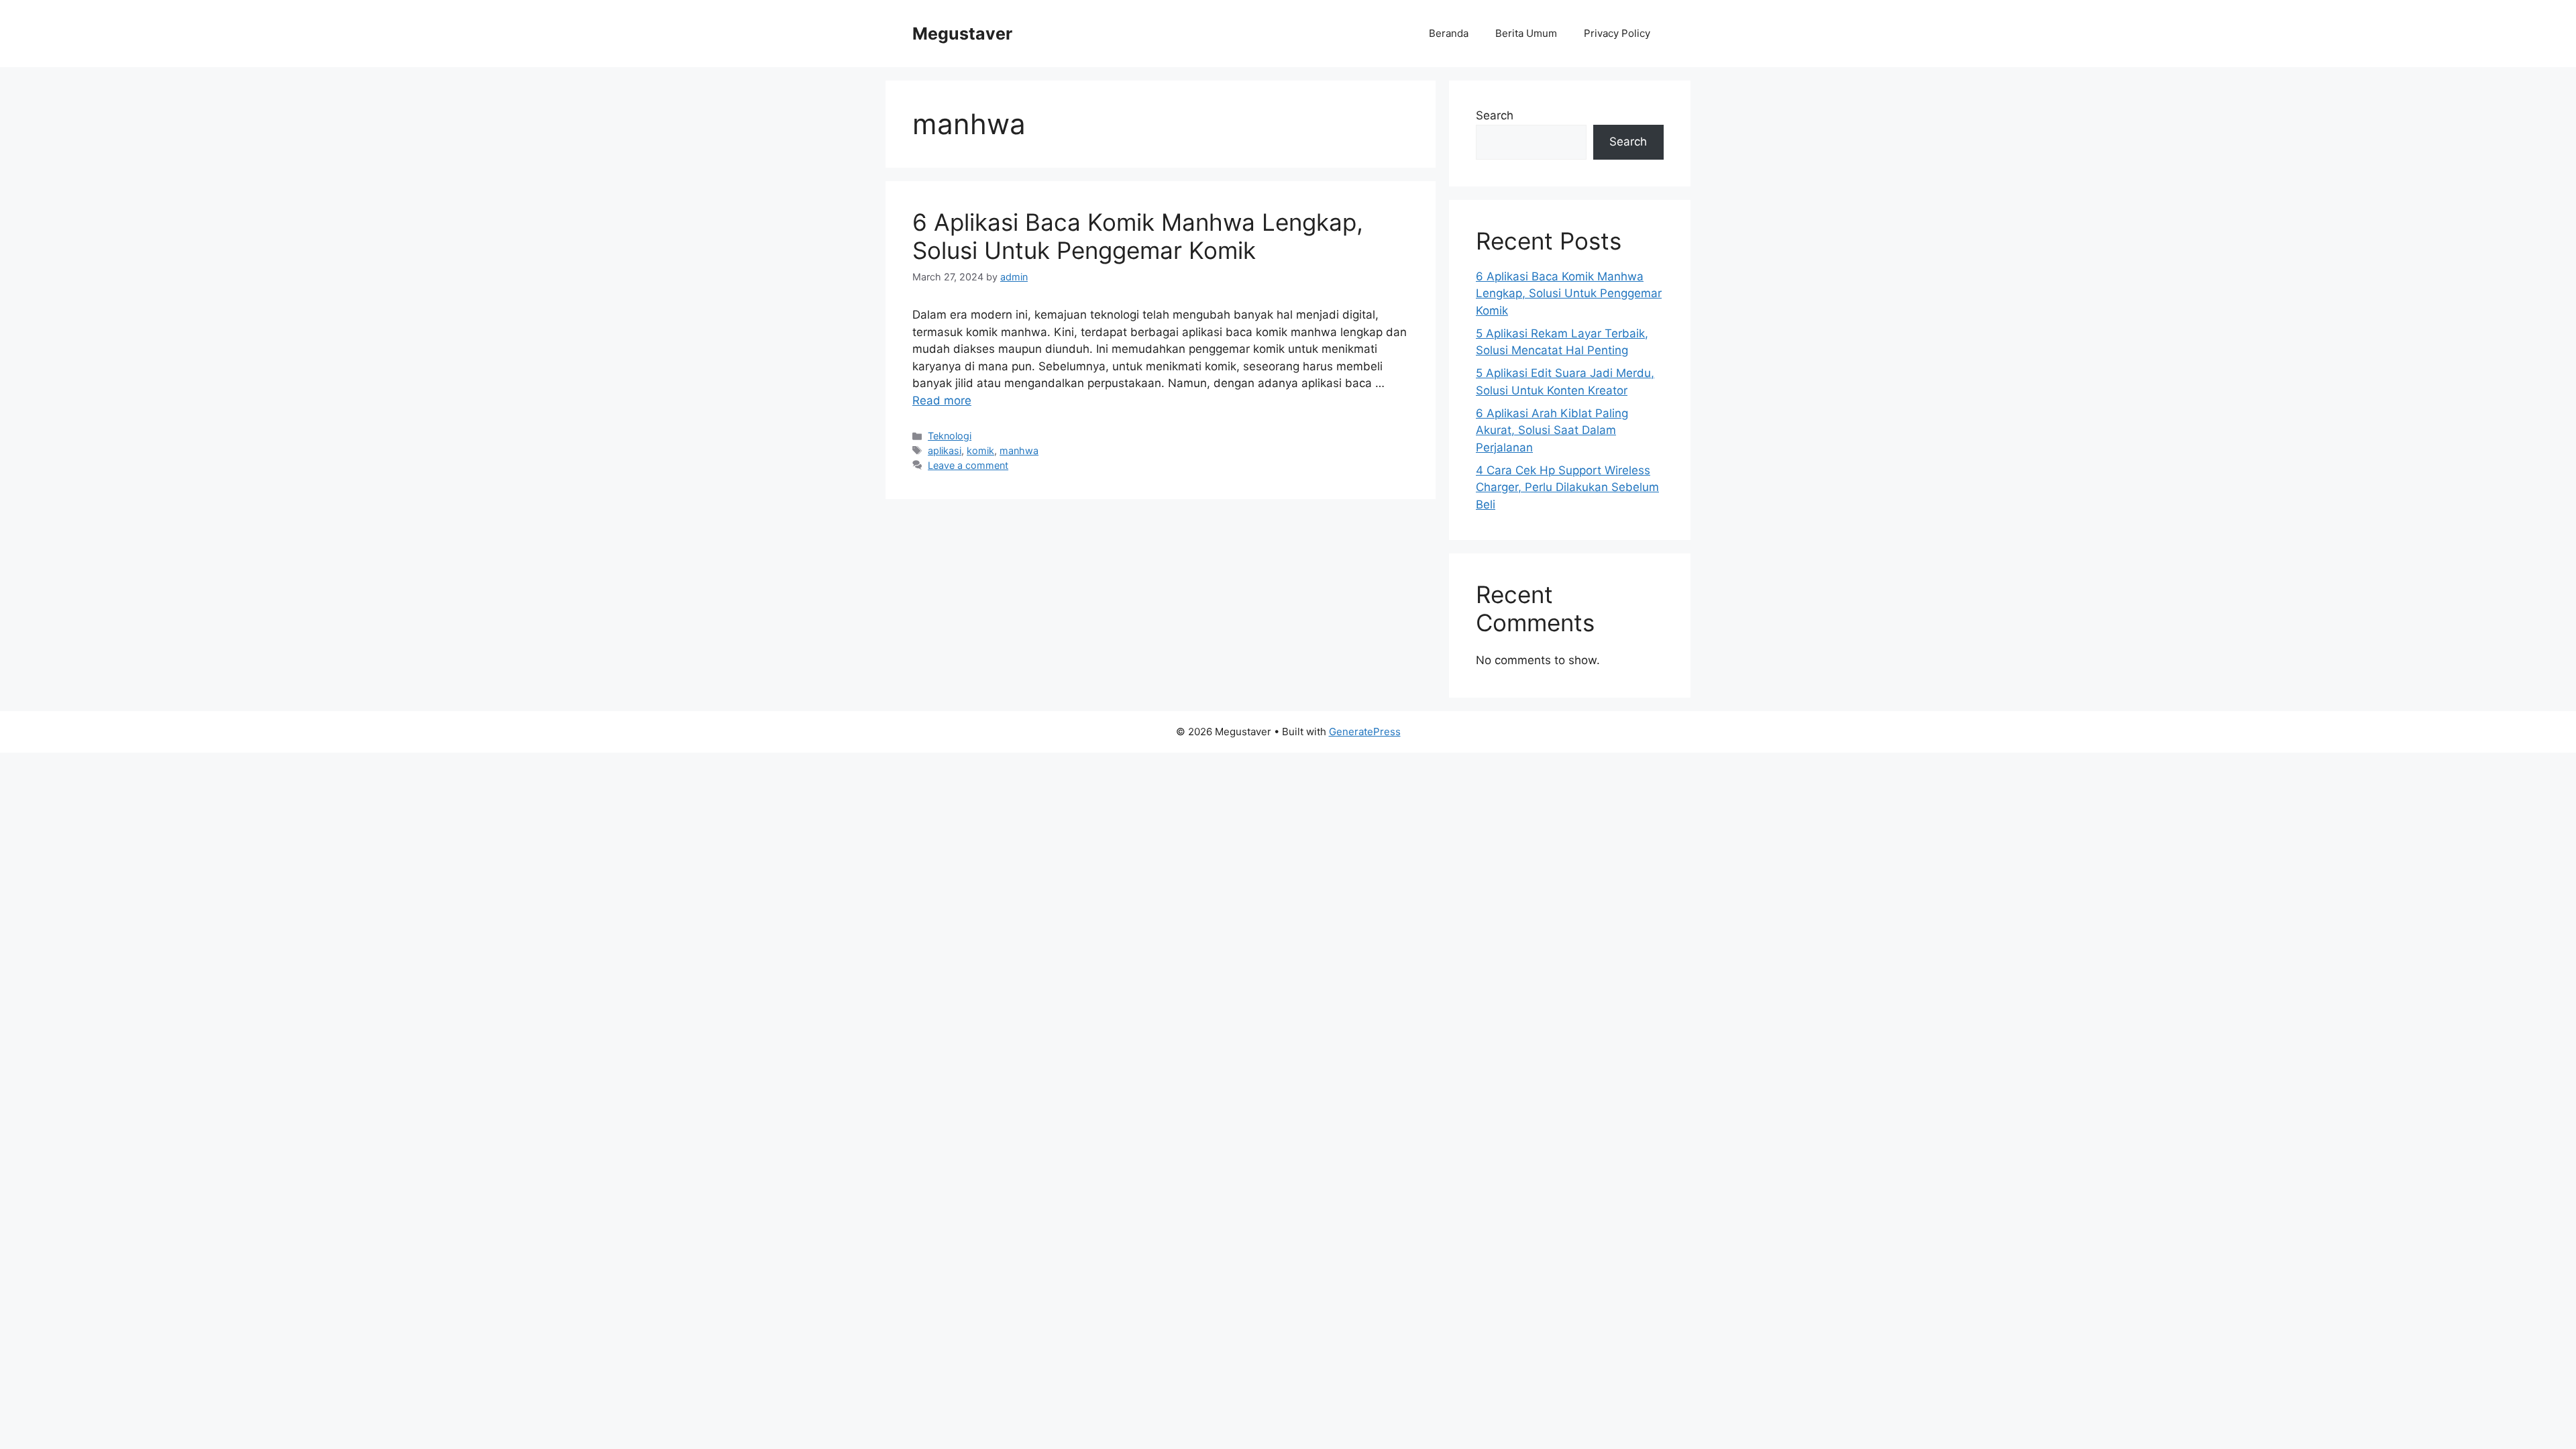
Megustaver (962, 34)
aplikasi (945, 450)
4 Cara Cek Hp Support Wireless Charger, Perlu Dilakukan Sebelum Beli (1567, 487)
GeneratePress (1365, 732)
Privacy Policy (1617, 33)
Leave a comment (968, 465)
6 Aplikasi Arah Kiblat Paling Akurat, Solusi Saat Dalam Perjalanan (1552, 430)
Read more (942, 400)
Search (1495, 115)
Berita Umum (1526, 33)
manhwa (1019, 450)
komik (980, 450)
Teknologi (950, 436)
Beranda (1449, 33)
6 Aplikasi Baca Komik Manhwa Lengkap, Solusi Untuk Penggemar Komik (1138, 236)
